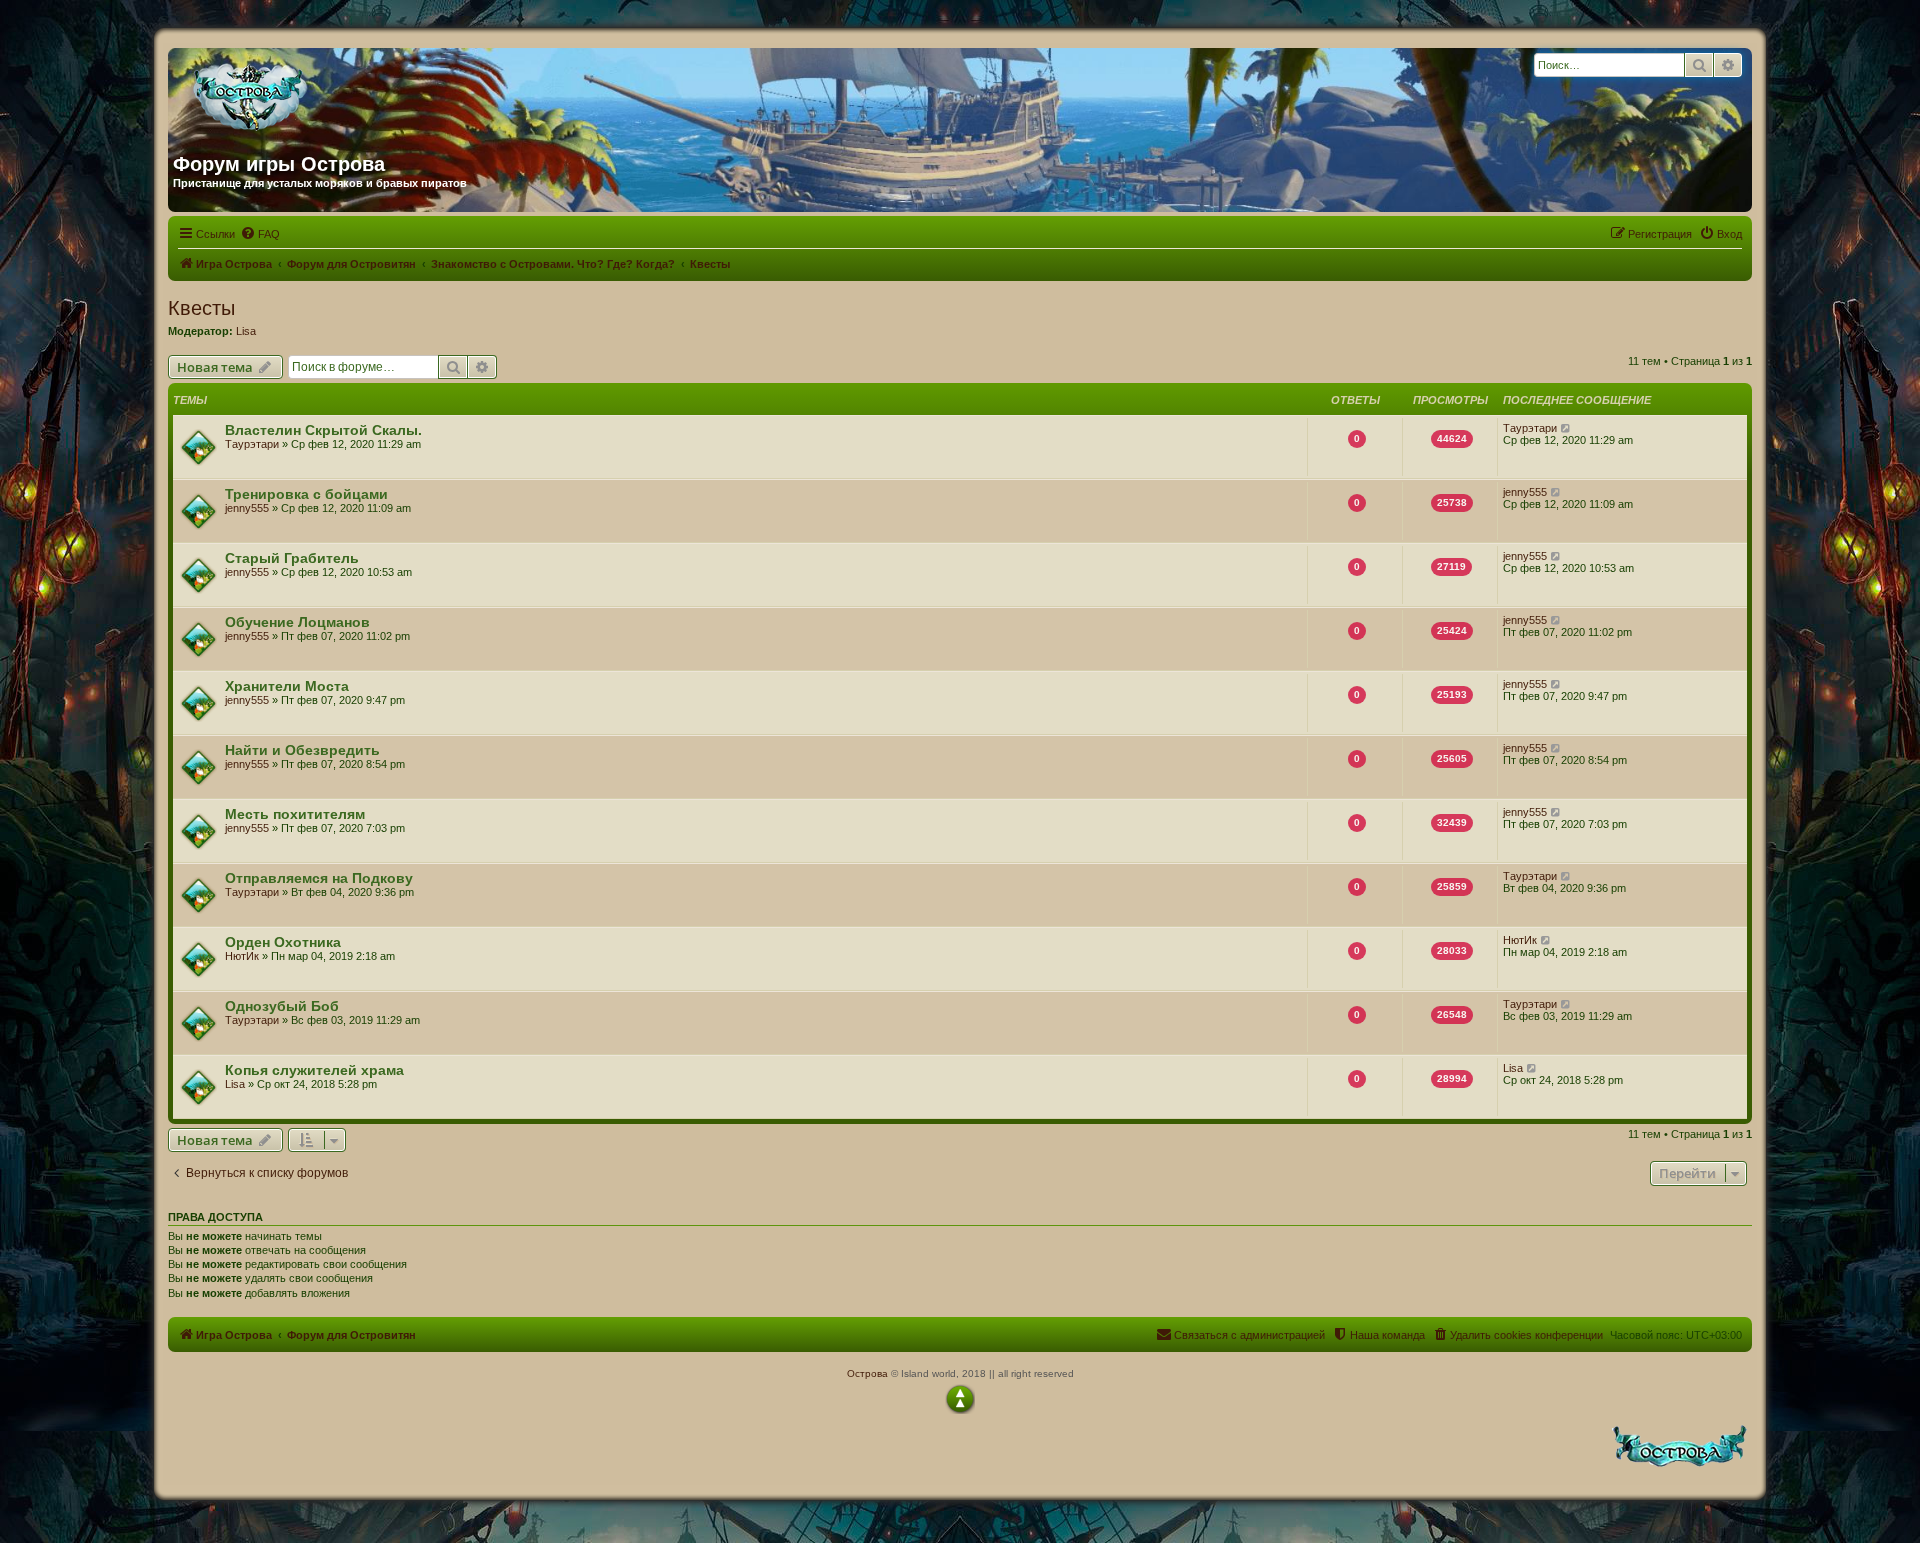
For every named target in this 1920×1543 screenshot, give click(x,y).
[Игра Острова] (365, 93)
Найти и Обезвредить (302, 750)
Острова (867, 1373)
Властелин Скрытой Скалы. (323, 430)
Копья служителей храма (314, 1070)
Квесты (201, 308)
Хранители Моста (287, 686)
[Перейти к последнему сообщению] (1566, 428)
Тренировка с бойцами (306, 494)
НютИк (242, 956)
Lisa (246, 331)
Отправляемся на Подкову (319, 878)
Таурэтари (252, 444)
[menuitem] (260, 234)
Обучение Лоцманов (297, 622)
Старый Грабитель (292, 558)
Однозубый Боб (282, 1006)
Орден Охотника (283, 942)
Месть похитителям (295, 814)
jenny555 (247, 508)
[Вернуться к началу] (960, 1399)
